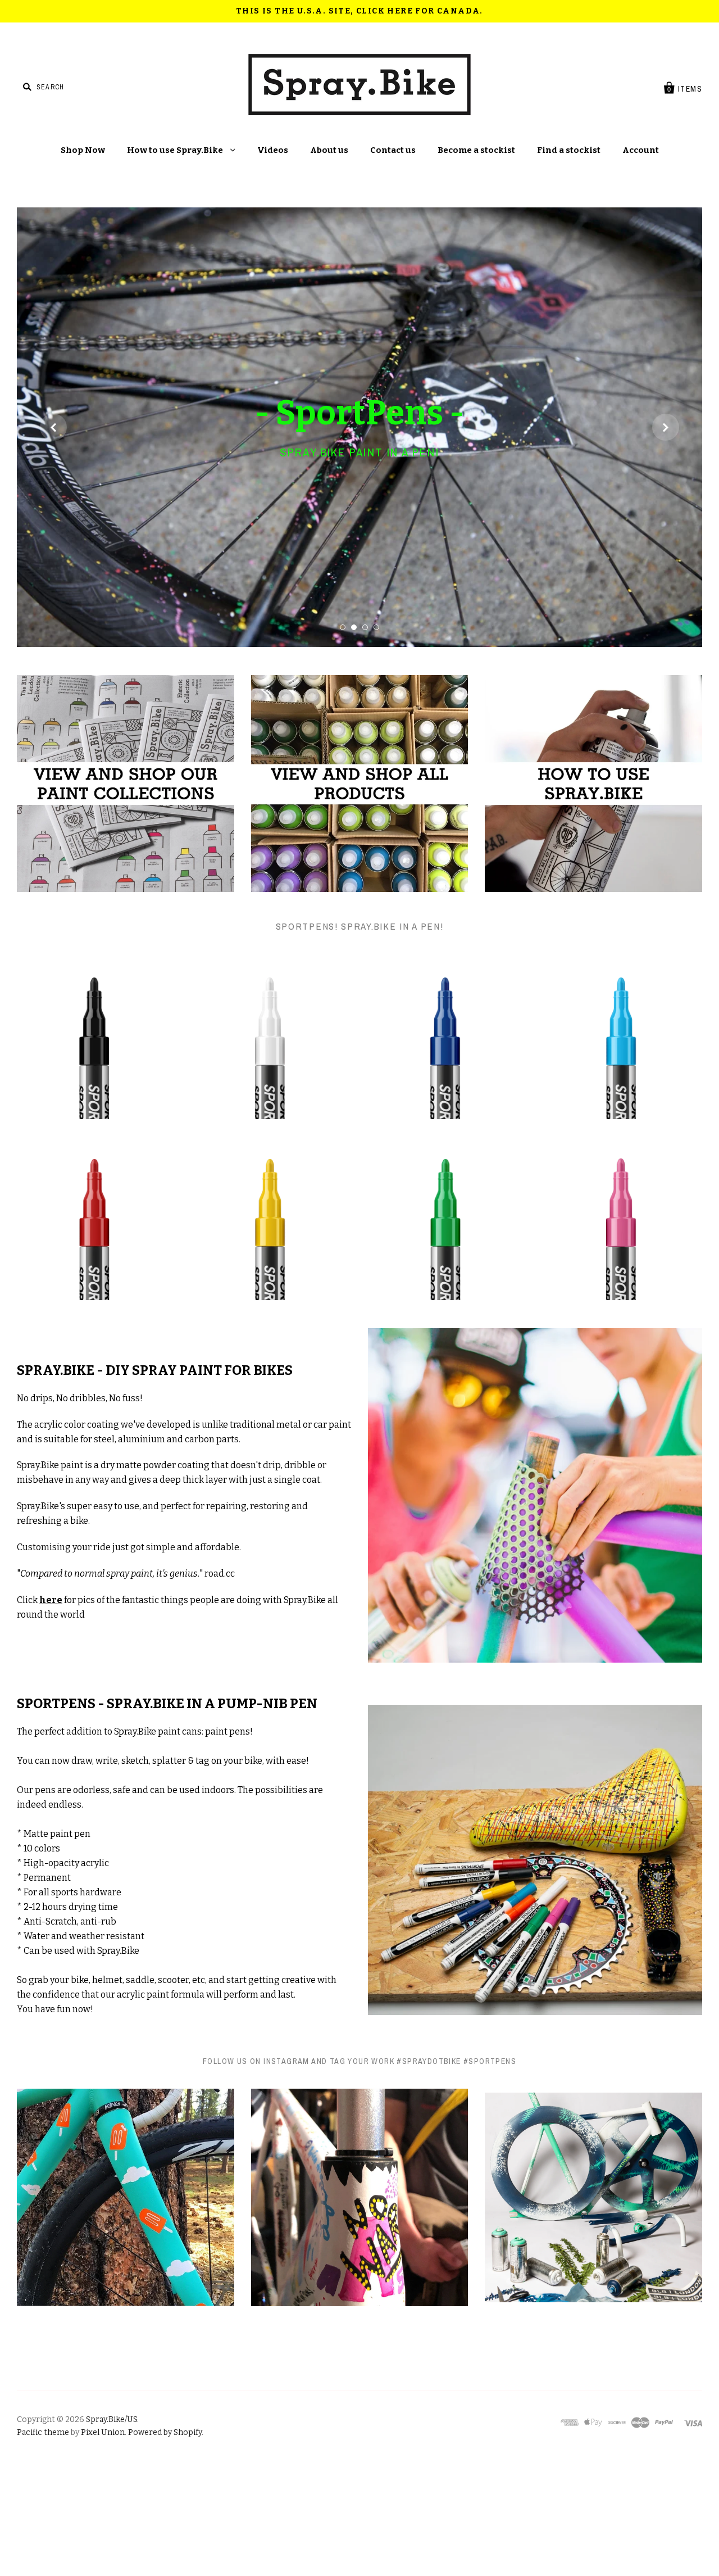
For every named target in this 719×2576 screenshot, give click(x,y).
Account (641, 150)
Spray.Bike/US (112, 2529)
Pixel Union (103, 2541)
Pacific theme (43, 2541)
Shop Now (83, 150)
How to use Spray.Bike (176, 150)
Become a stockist (476, 150)
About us (329, 150)
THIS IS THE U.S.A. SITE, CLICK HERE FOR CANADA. (359, 11)
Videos (273, 150)
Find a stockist (569, 150)
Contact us (393, 150)
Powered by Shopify (165, 2541)
